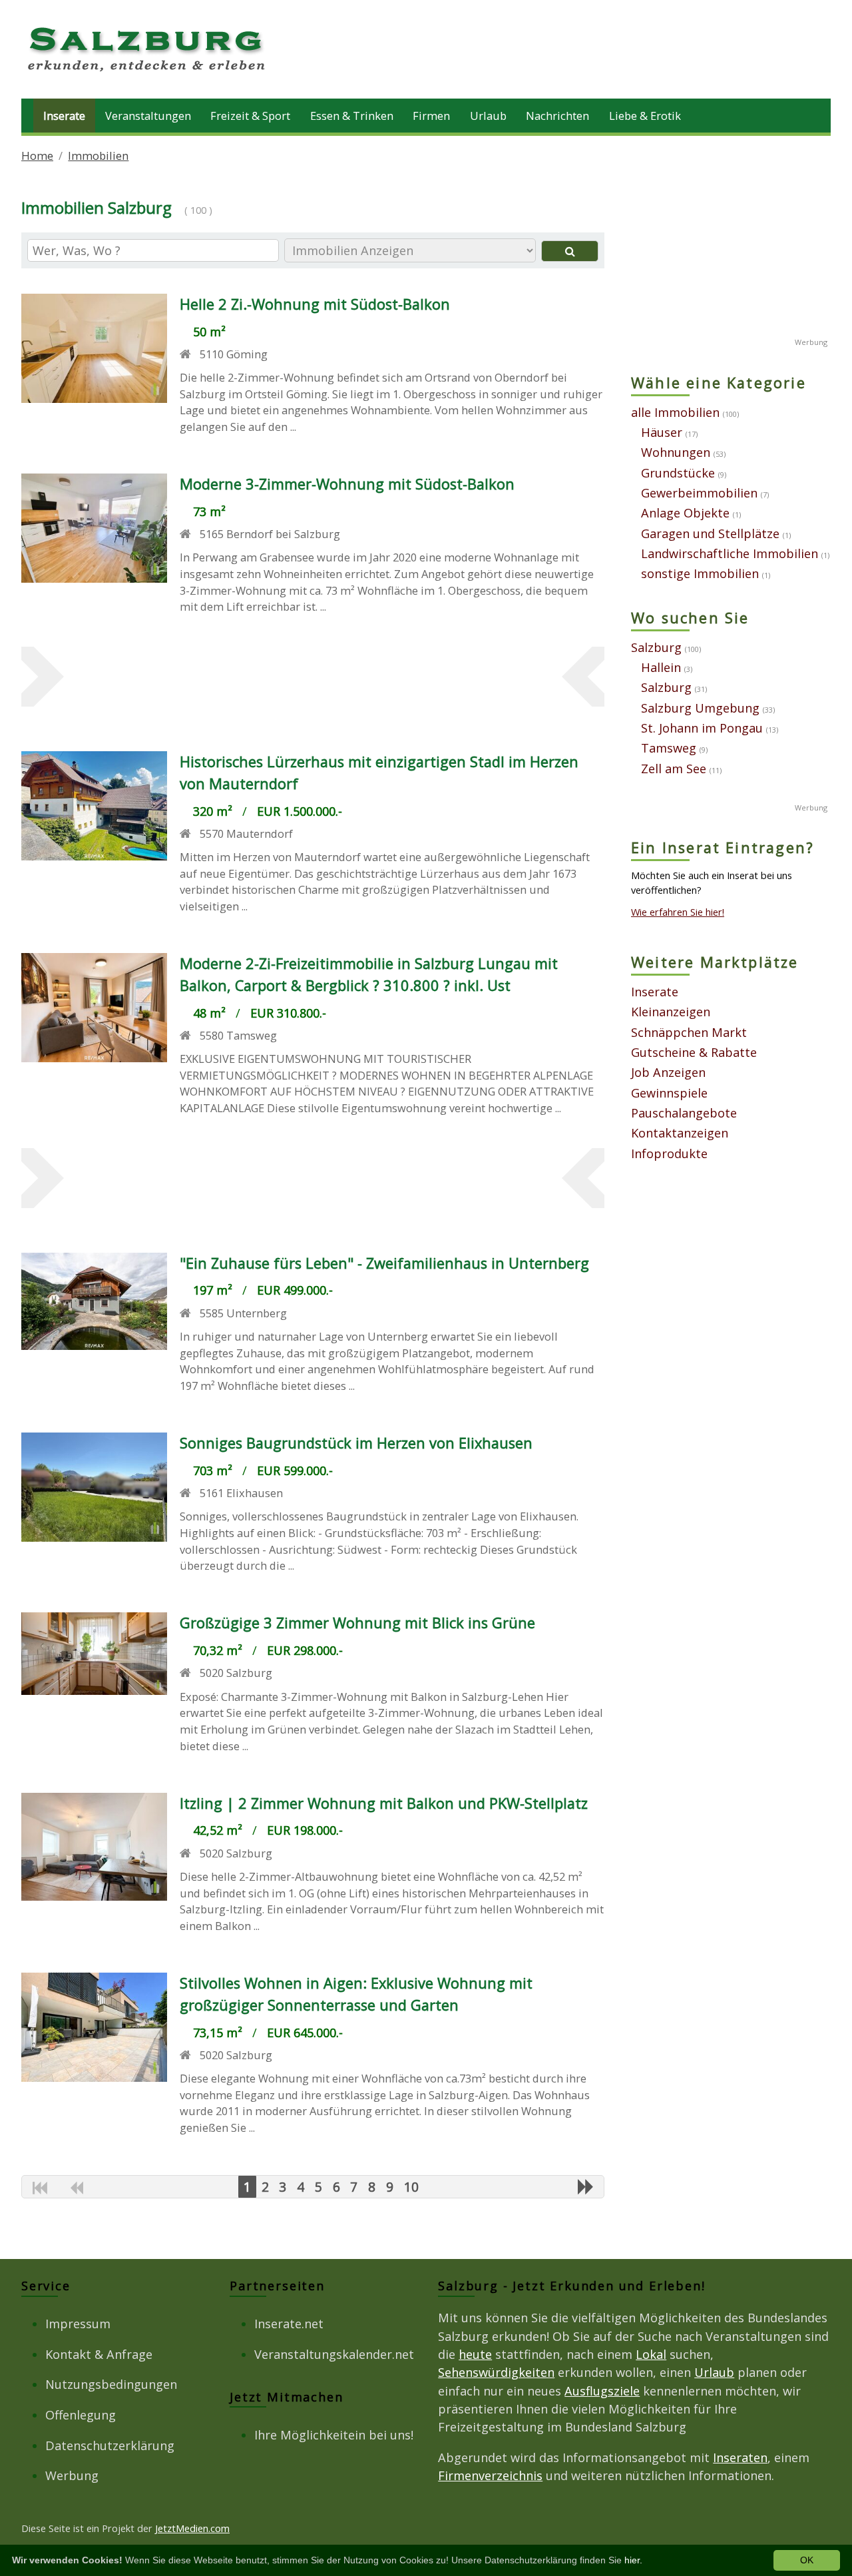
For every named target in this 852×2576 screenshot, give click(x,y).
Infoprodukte (669, 1153)
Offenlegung (81, 2415)
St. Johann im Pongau (702, 728)
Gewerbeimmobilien (699, 493)
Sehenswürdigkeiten (496, 2372)
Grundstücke (678, 473)
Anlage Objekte (685, 513)
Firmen (431, 116)
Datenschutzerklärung (110, 2445)
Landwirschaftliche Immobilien (730, 553)
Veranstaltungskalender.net (334, 2354)
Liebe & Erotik (645, 116)
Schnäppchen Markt (689, 1032)
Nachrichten (557, 116)
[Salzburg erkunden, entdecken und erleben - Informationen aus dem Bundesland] (148, 73)
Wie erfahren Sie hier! (678, 912)
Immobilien (98, 156)
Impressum (78, 2324)
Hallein (661, 667)
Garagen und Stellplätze (710, 533)
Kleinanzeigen (671, 1012)
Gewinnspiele (669, 1093)
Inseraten (740, 2457)
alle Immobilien (675, 412)
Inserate (64, 116)
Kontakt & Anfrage (99, 2354)
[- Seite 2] (586, 2186)
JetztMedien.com (192, 2528)
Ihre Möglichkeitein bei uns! (334, 2435)
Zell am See (674, 769)
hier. (633, 2560)
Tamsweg (669, 748)
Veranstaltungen (148, 116)
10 (411, 2187)
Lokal (651, 2354)
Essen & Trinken (352, 116)
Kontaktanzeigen (680, 1133)
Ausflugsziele (602, 2391)
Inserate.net (289, 2324)
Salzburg (656, 647)
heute (475, 2354)
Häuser (662, 432)
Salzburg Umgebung (700, 708)
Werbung (72, 2475)
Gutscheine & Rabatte (694, 1052)
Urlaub (488, 116)
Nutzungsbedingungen (111, 2384)
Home (37, 156)
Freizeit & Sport (250, 116)
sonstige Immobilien (700, 573)
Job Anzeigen (668, 1072)
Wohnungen (676, 452)
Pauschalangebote (684, 1113)
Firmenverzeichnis (490, 2475)
